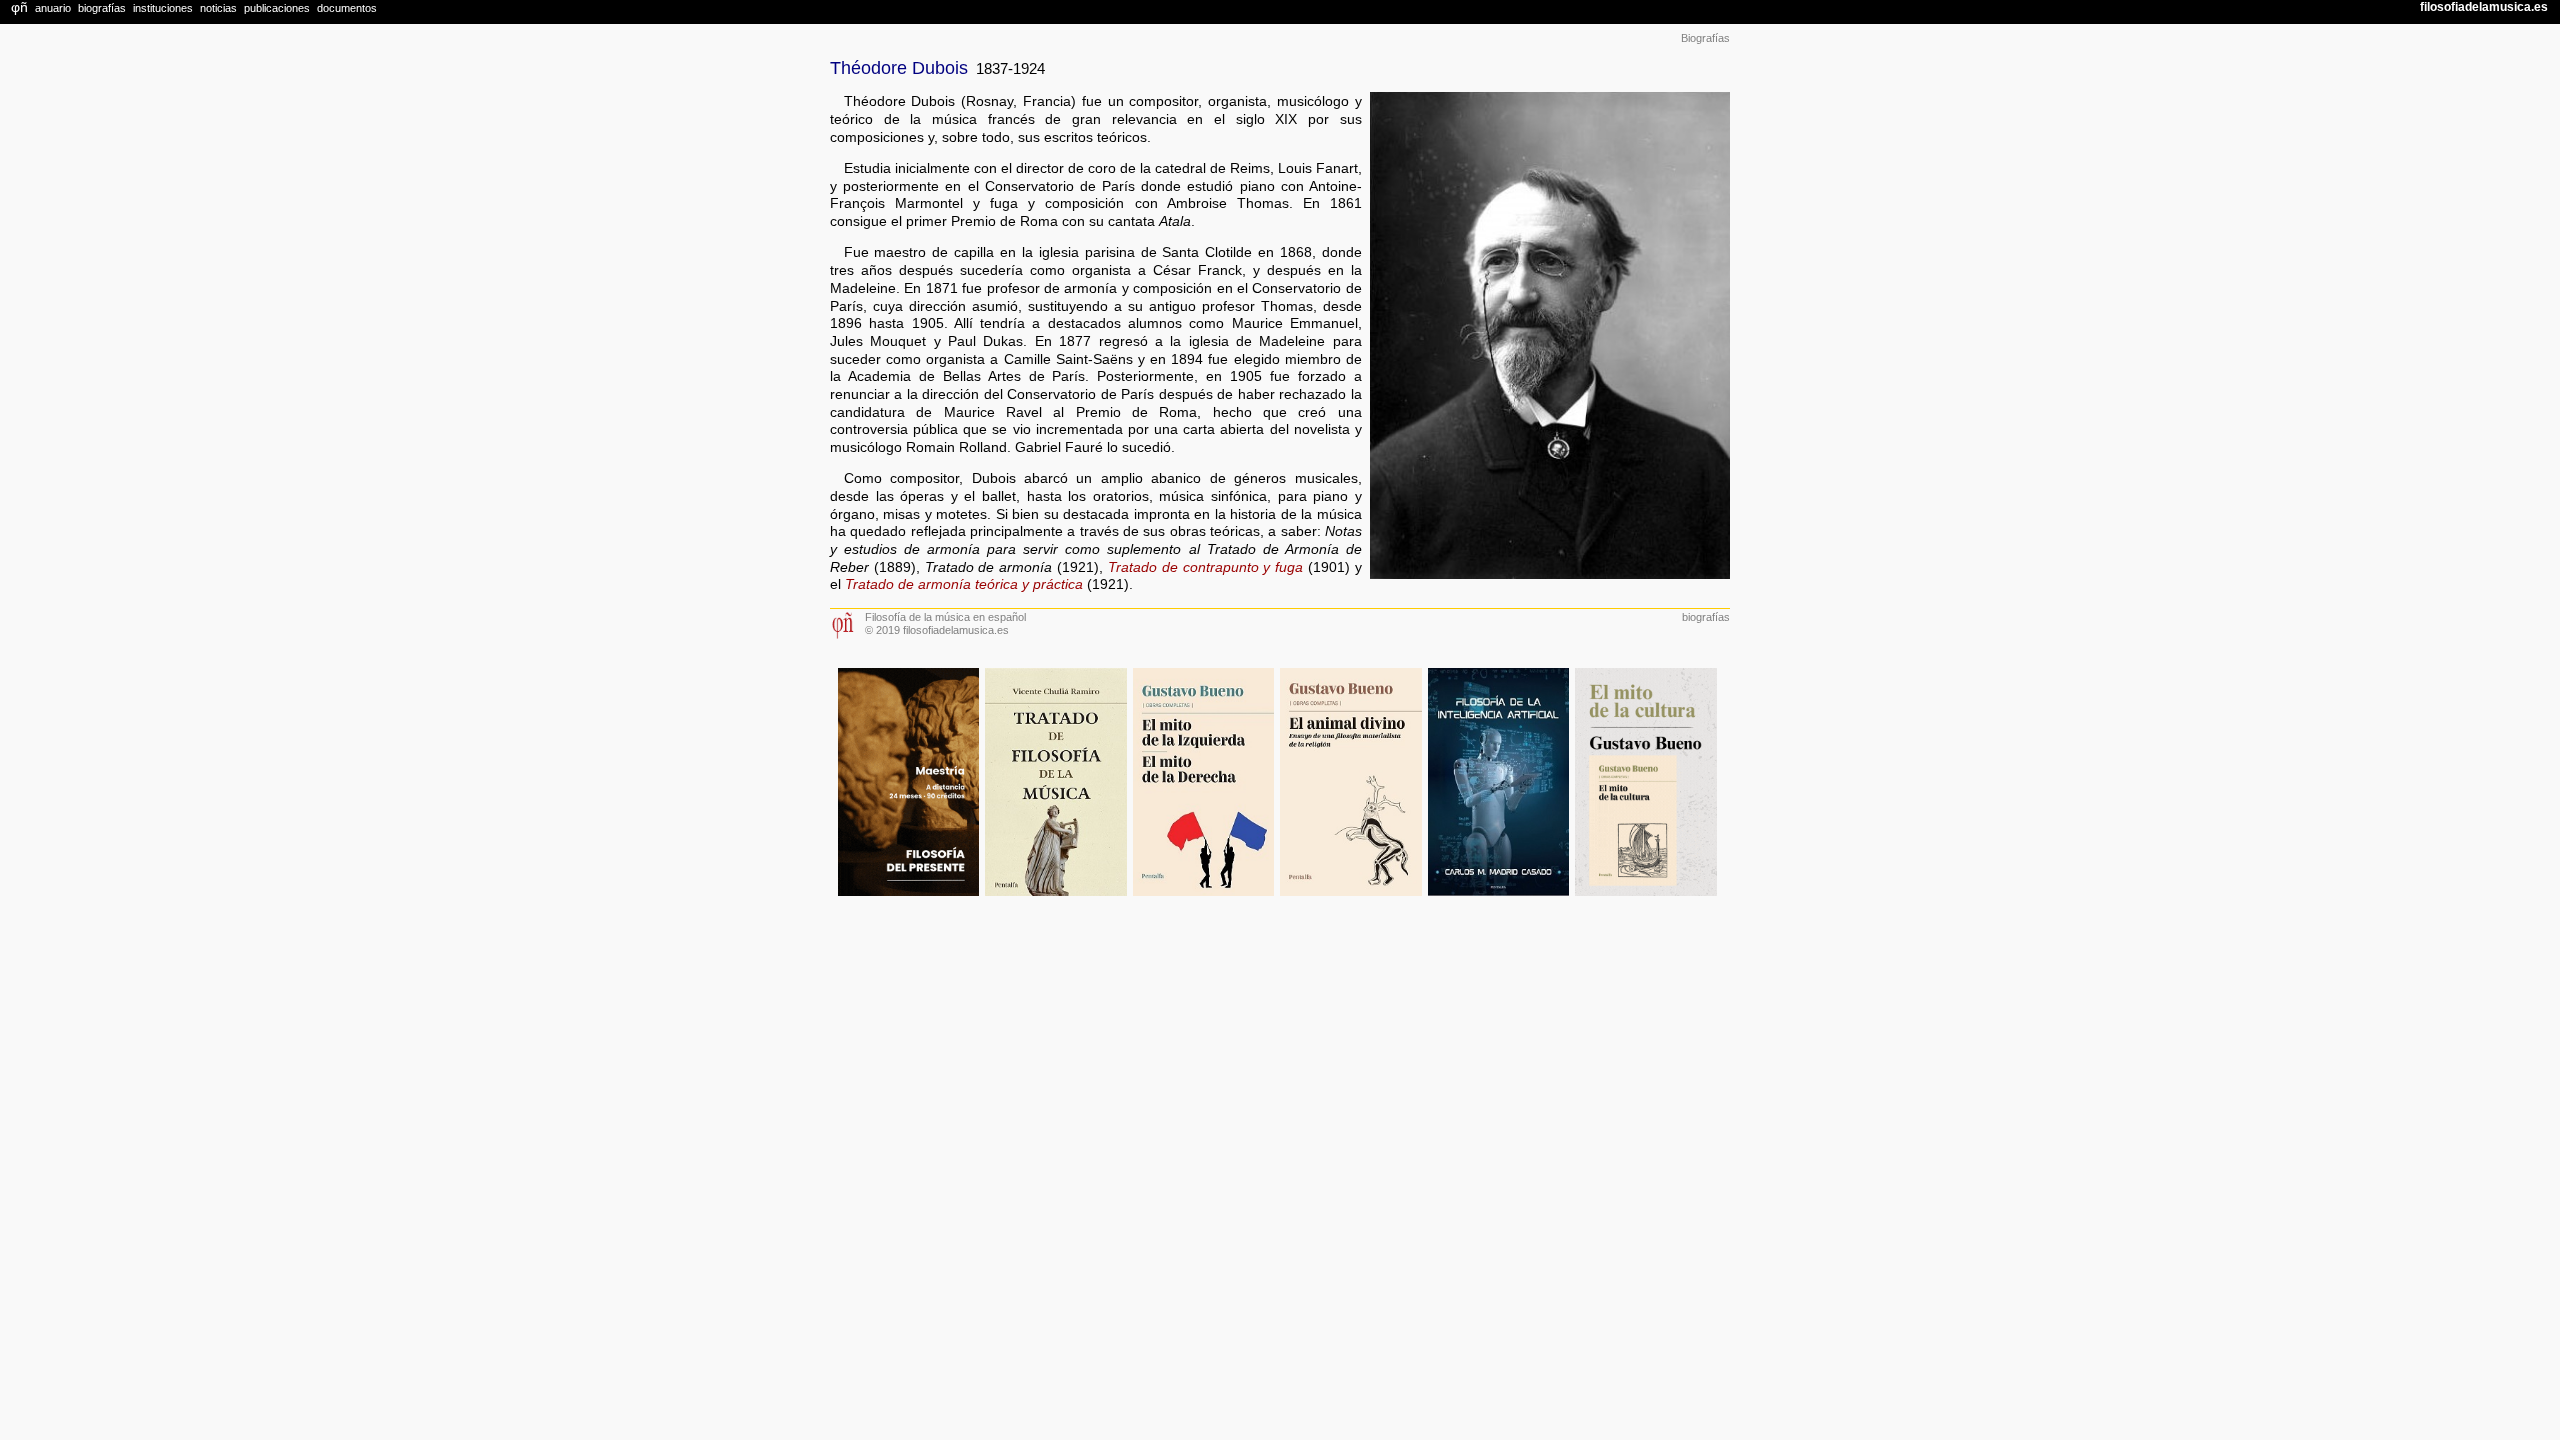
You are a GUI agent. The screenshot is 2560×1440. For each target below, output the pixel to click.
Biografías (1705, 38)
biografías (1706, 617)
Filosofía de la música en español (945, 617)
